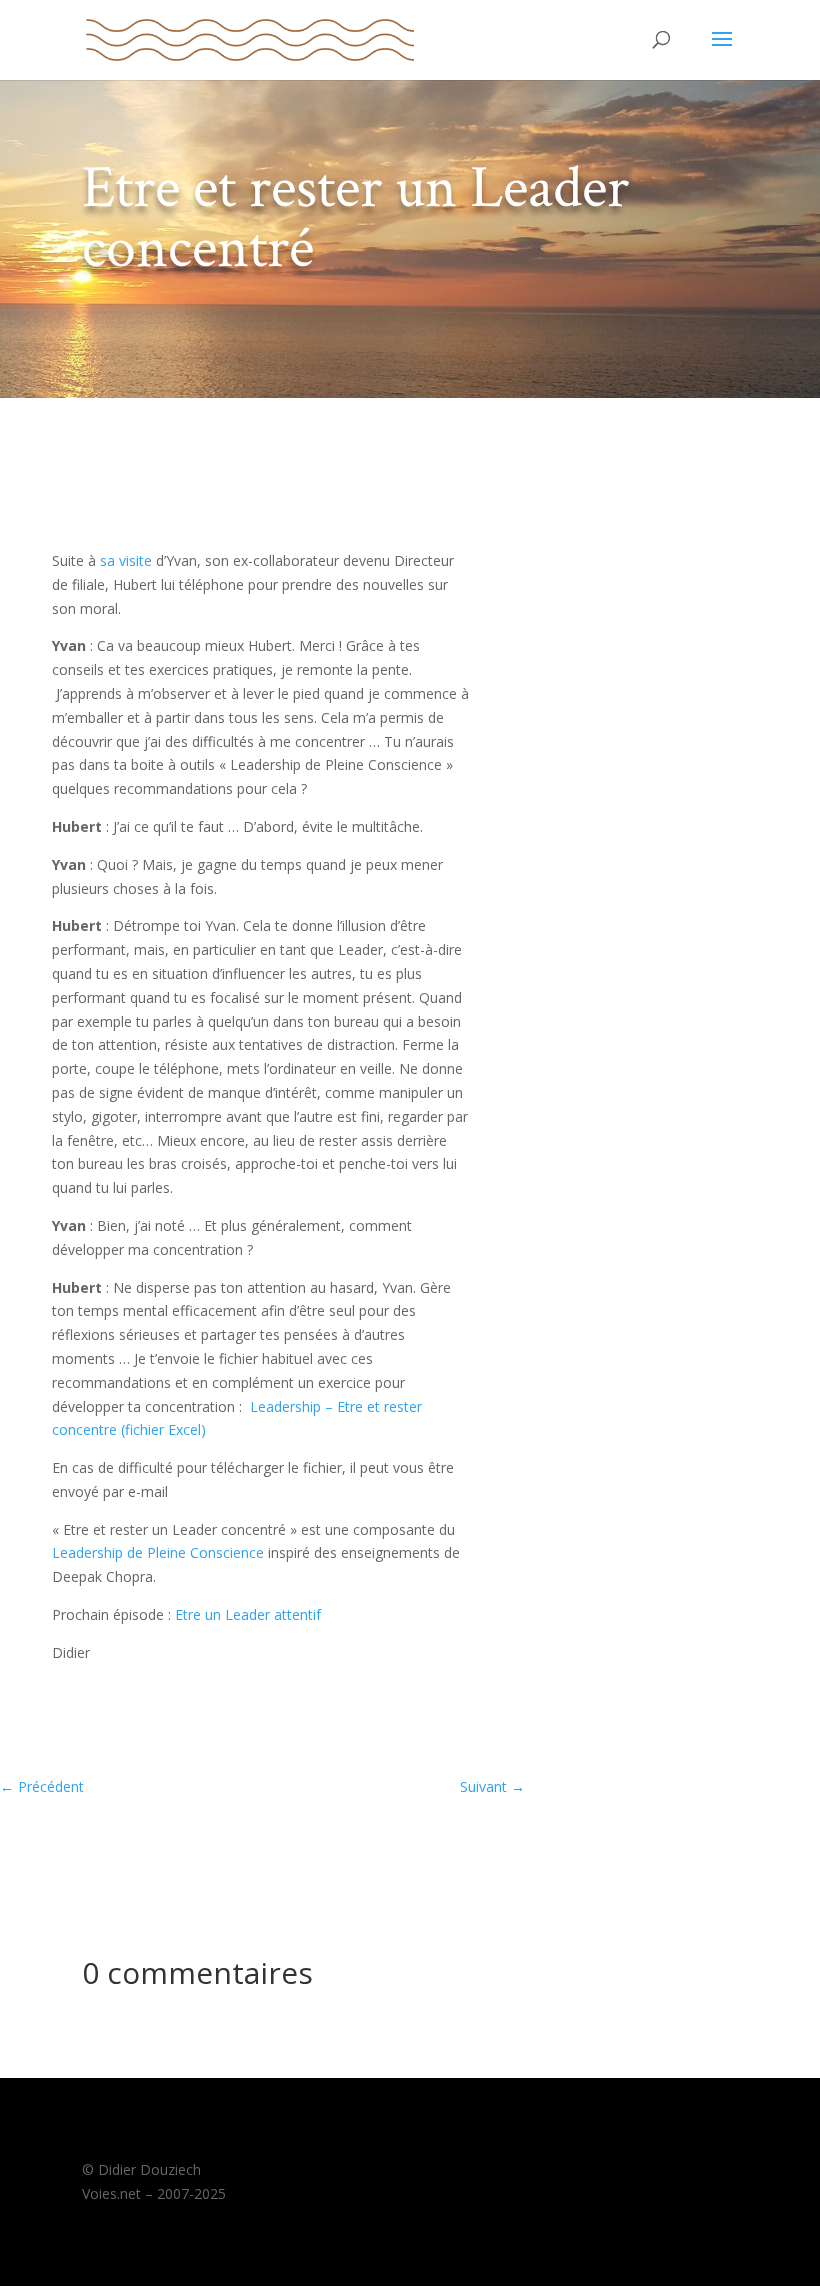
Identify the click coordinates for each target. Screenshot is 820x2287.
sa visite (126, 560)
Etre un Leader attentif (248, 1614)
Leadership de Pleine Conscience (158, 1552)
